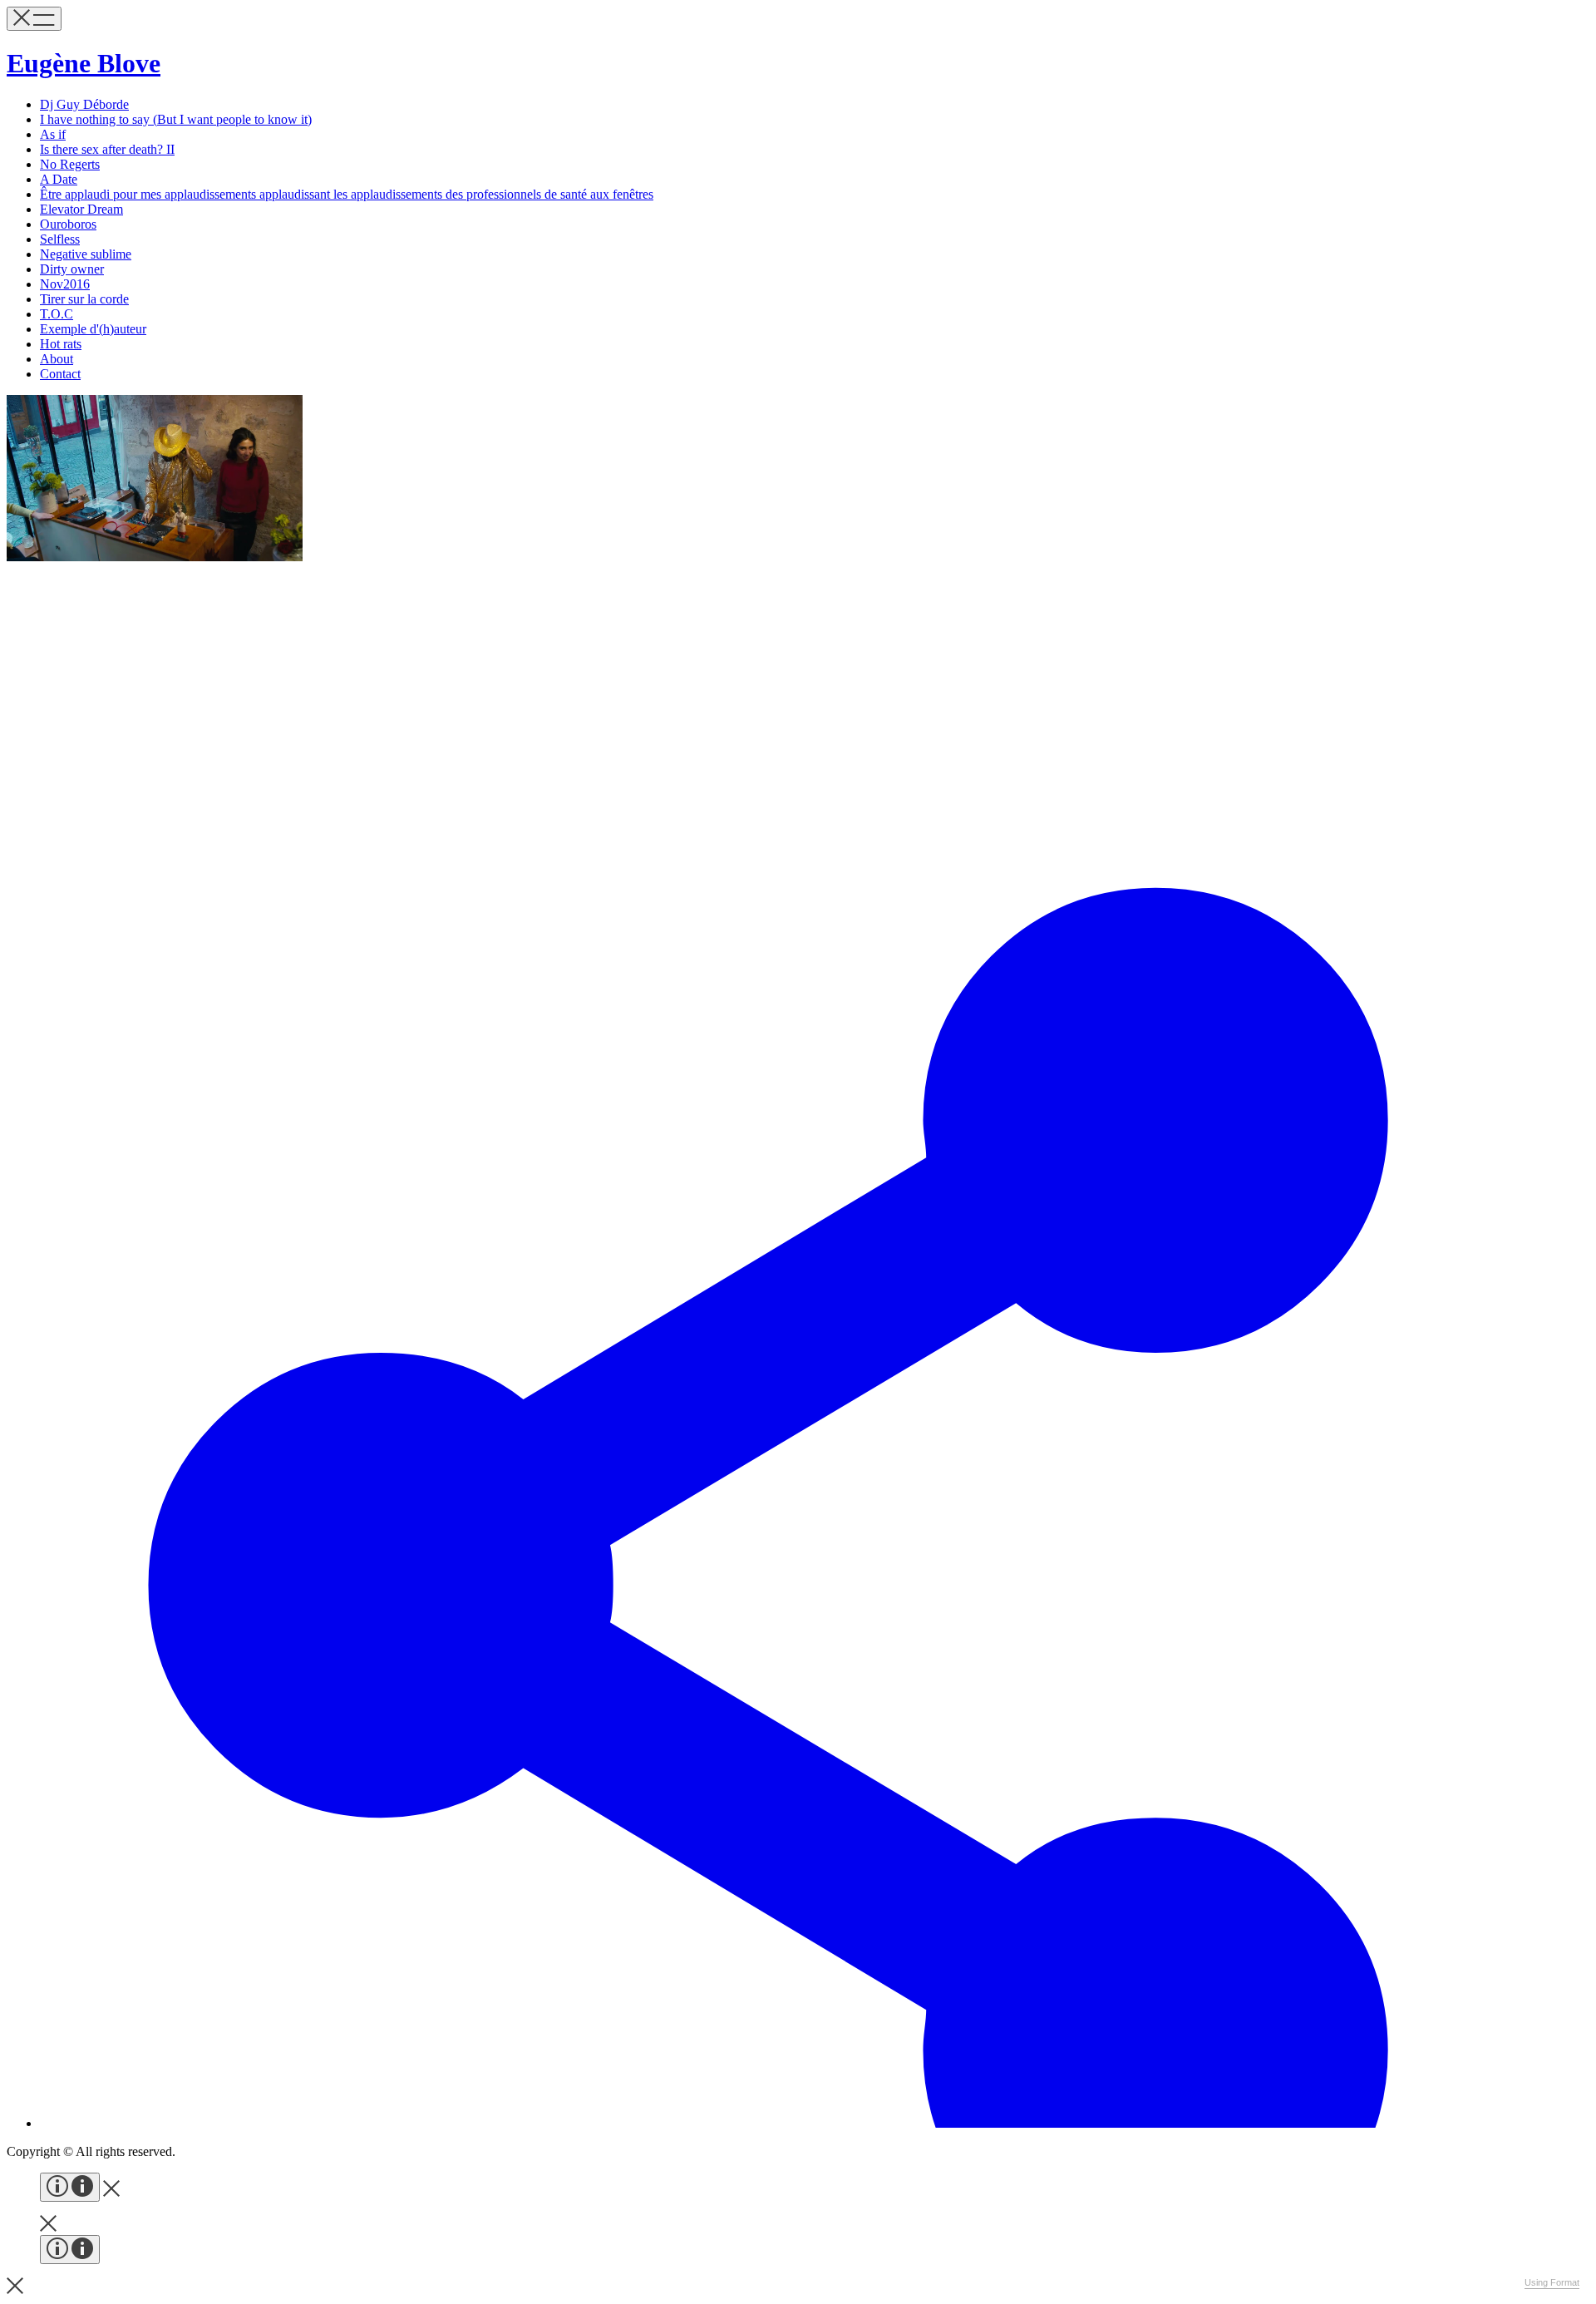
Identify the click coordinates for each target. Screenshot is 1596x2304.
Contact (60, 374)
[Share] (815, 2123)
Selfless (60, 239)
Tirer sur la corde (84, 299)
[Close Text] (15, 2289)
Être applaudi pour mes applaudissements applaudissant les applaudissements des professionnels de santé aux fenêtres (347, 194)
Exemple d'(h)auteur (93, 329)
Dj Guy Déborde (84, 104)
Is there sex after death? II (107, 149)
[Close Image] (111, 2192)
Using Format (1552, 2282)
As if (53, 134)
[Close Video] (48, 2227)
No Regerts (70, 164)
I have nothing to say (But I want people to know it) (176, 119)
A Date (59, 179)
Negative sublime (86, 254)
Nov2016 (65, 284)
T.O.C (57, 314)
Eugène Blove (84, 63)
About (57, 359)
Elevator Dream (81, 209)
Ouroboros (68, 224)
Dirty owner (72, 269)
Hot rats (61, 344)
